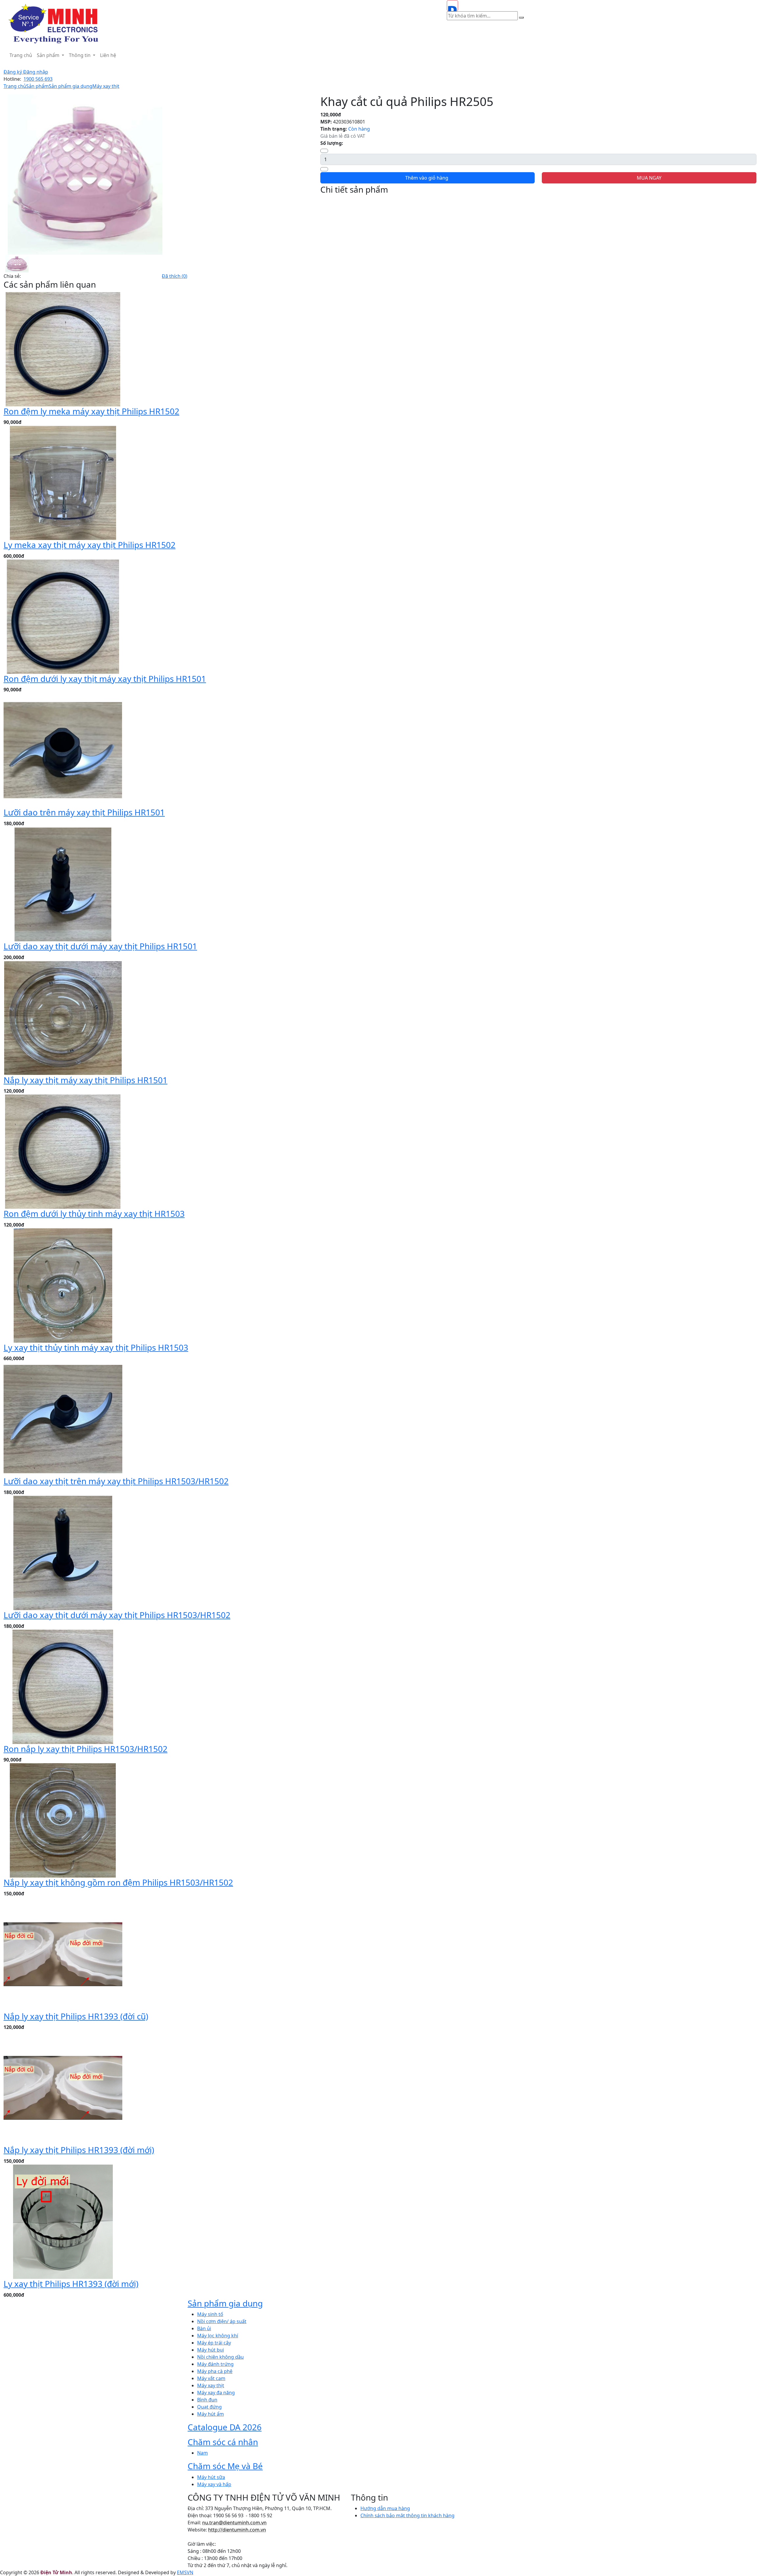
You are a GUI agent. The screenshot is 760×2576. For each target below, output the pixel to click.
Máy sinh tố (210, 2314)
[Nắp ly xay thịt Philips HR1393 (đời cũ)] (63, 1954)
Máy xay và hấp (214, 2484)
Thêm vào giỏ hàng (427, 178)
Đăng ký (13, 72)
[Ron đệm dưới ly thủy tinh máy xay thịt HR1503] (63, 1151)
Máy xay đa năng (216, 2393)
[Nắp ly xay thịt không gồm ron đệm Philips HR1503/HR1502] (63, 1820)
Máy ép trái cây (214, 2343)
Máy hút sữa (211, 2477)
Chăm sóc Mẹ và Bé (225, 2466)
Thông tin (80, 55)
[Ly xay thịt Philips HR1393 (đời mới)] (63, 2221)
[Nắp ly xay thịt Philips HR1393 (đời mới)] (63, 2087)
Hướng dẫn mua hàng (385, 2508)
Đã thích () (175, 276)
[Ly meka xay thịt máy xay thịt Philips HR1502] (63, 482)
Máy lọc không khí (218, 2336)
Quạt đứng (209, 2407)
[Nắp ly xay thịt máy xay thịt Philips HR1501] (63, 1017)
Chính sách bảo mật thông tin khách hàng (407, 2515)
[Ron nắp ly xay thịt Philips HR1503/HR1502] (63, 1686)
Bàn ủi (204, 2328)
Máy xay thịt (106, 86)
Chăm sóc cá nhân (223, 2442)
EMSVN (185, 2572)
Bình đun (207, 2400)
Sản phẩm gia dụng (71, 86)
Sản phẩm (49, 55)
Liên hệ (108, 55)
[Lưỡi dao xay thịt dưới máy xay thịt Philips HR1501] (63, 884)
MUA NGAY (649, 178)
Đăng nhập (36, 72)
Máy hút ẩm (210, 2414)
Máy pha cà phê (215, 2371)
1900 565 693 (38, 79)
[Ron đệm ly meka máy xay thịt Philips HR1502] (63, 348)
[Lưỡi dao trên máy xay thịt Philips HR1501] (63, 750)
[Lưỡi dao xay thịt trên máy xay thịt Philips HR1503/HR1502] (63, 1419)
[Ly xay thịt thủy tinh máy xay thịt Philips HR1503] (63, 1285)
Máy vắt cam (211, 2378)
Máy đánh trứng (215, 2364)
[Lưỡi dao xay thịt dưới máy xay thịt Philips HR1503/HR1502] (63, 1552)
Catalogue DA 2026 (225, 2427)
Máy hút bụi (210, 2350)
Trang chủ (21, 55)
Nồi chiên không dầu (220, 2357)
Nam (202, 2453)
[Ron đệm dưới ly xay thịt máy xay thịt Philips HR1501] (63, 616)
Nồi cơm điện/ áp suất (222, 2321)
